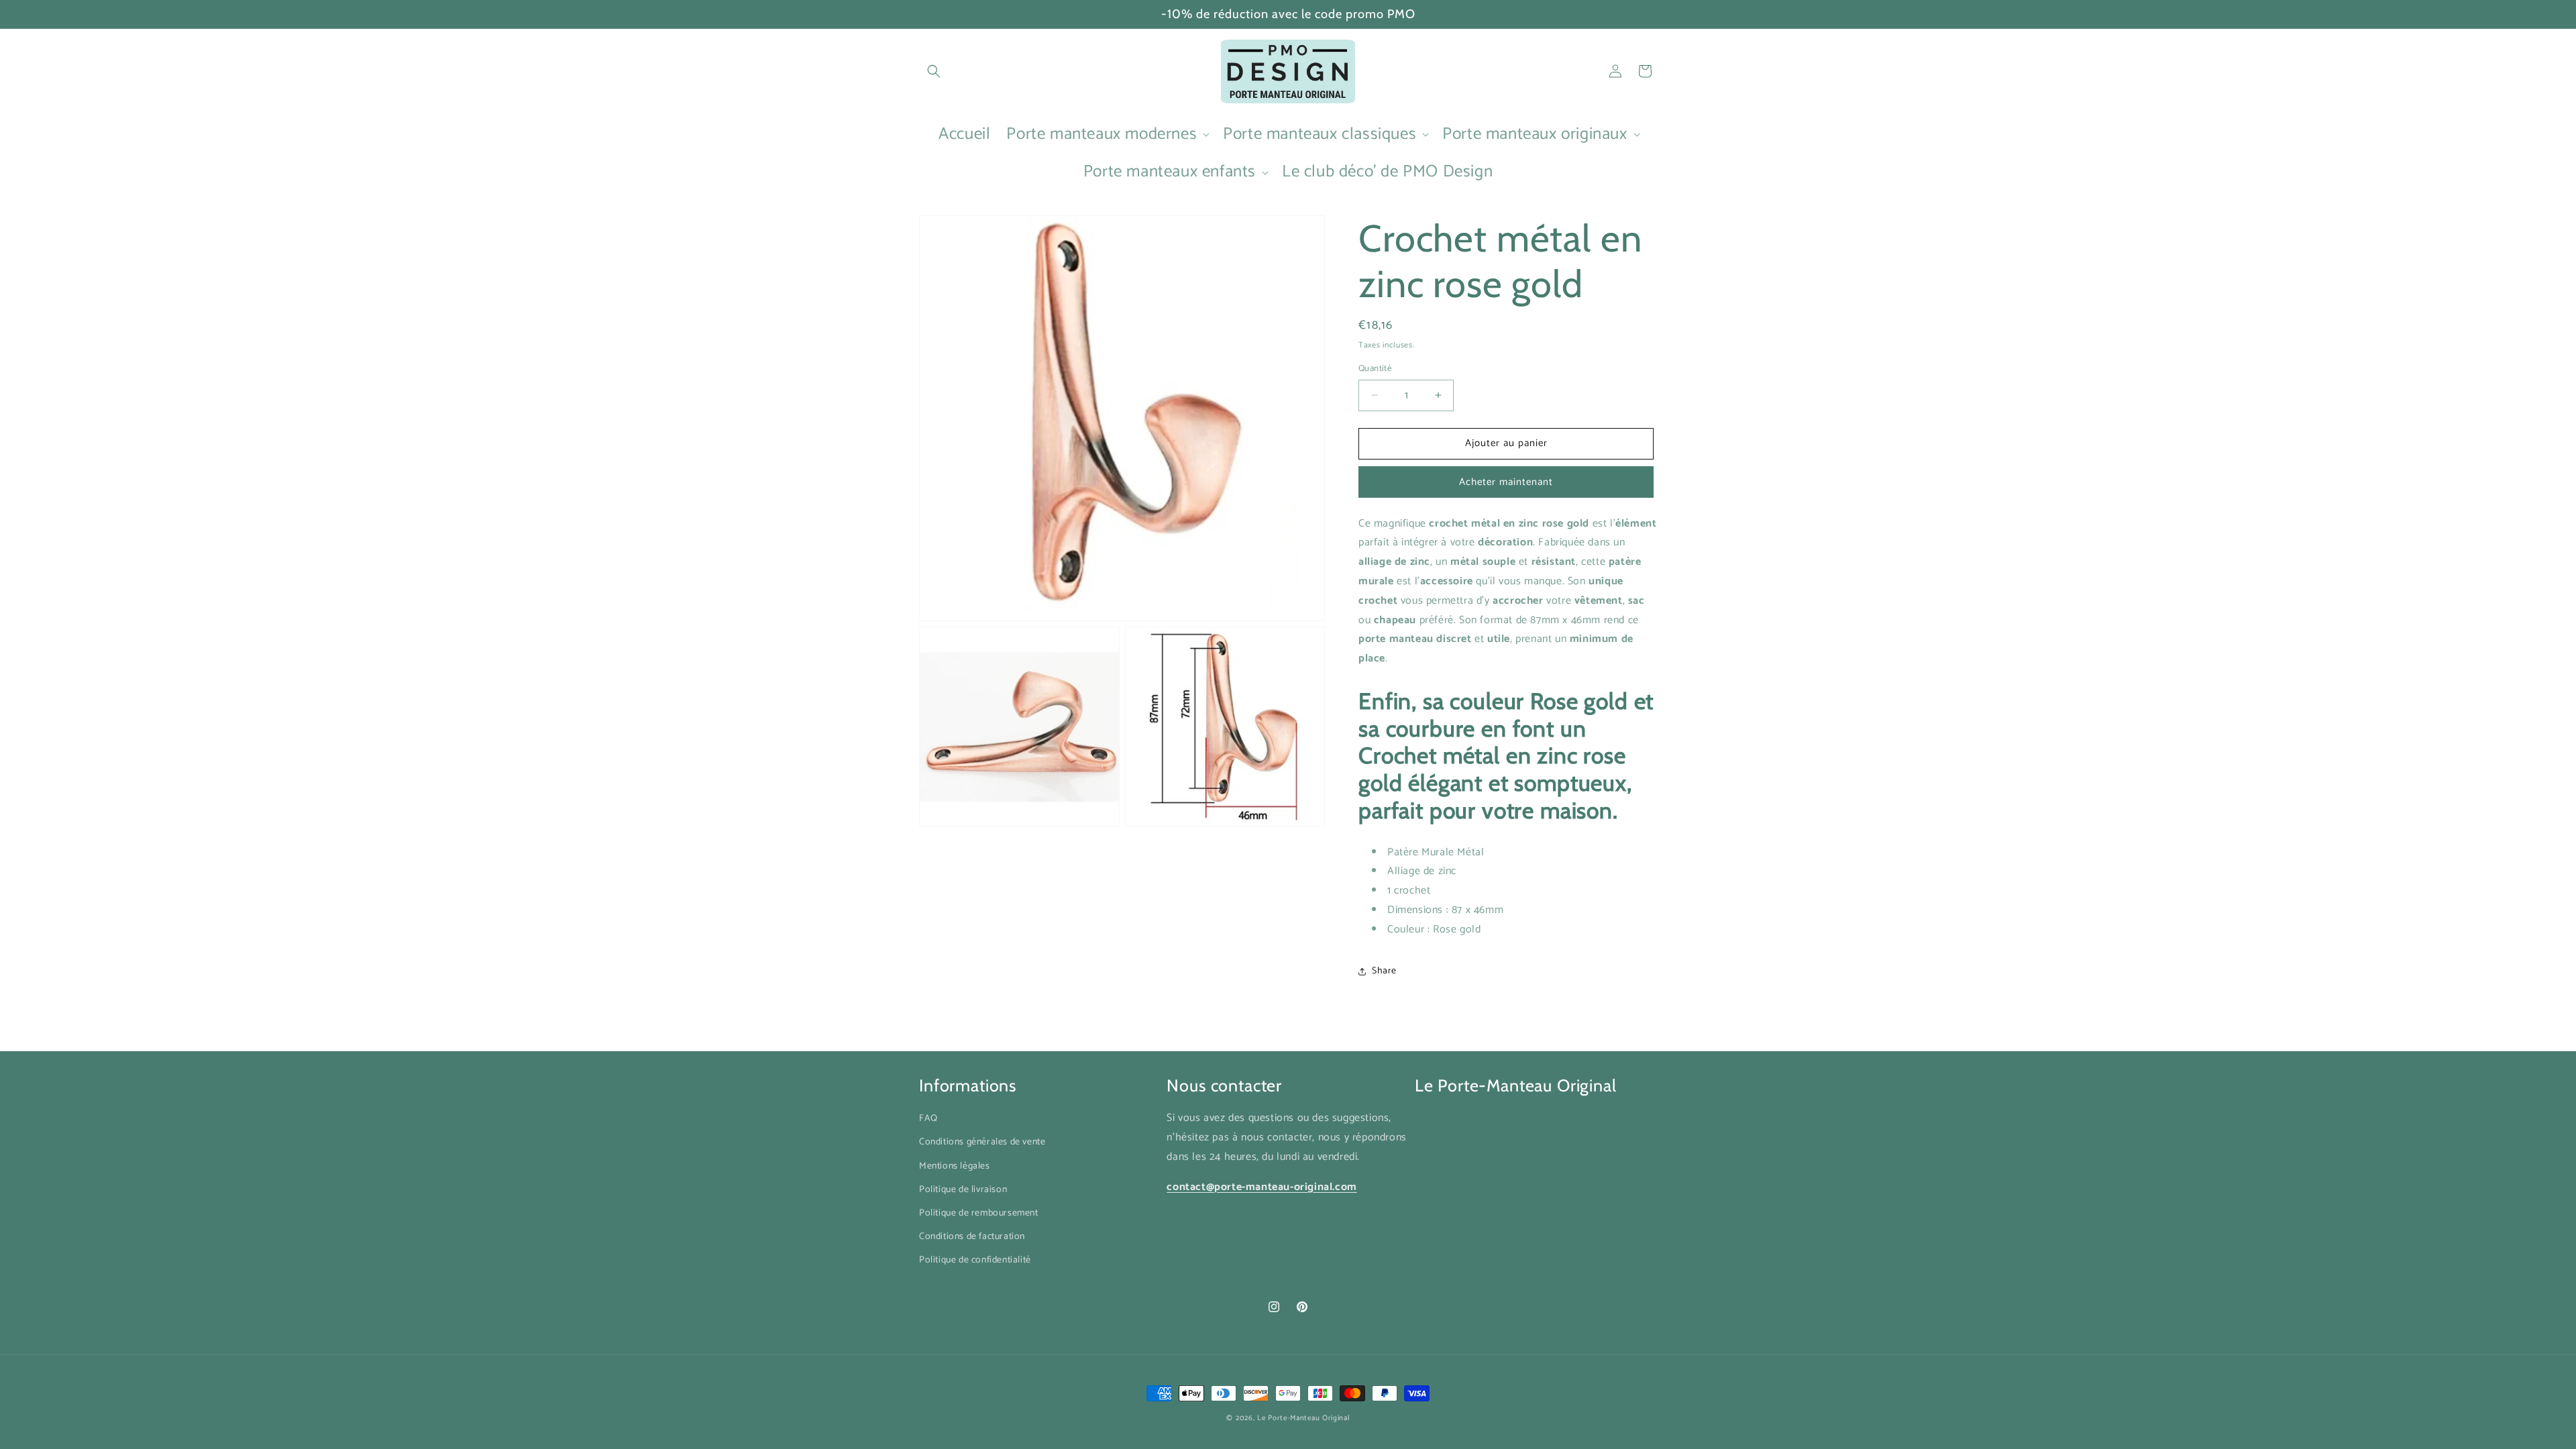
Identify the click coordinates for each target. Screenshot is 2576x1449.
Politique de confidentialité (975, 1260)
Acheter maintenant (1506, 482)
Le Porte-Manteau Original (1303, 1418)
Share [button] (1384, 971)
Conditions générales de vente (982, 1142)
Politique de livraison (963, 1190)
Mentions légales (955, 1166)
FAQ (928, 1119)
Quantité (1375, 369)
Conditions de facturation (972, 1237)
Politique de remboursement (979, 1213)
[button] (934, 71)
